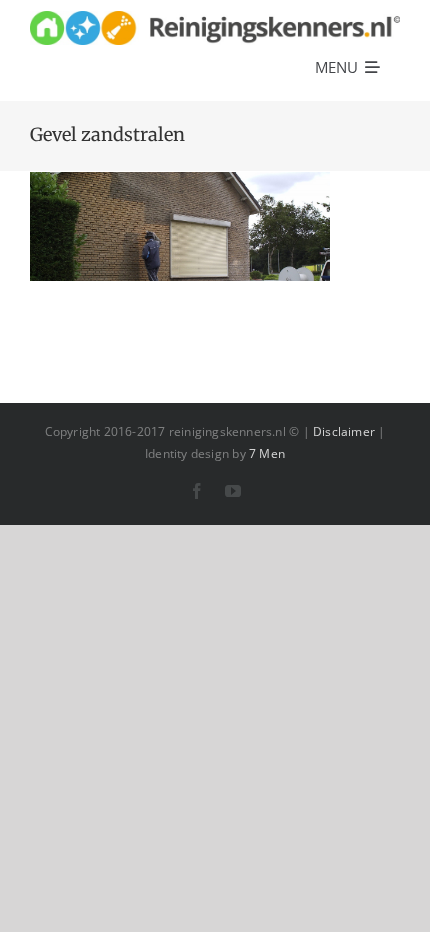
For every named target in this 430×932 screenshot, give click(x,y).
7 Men (267, 453)
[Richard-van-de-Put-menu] (215, 17)
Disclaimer (344, 431)
